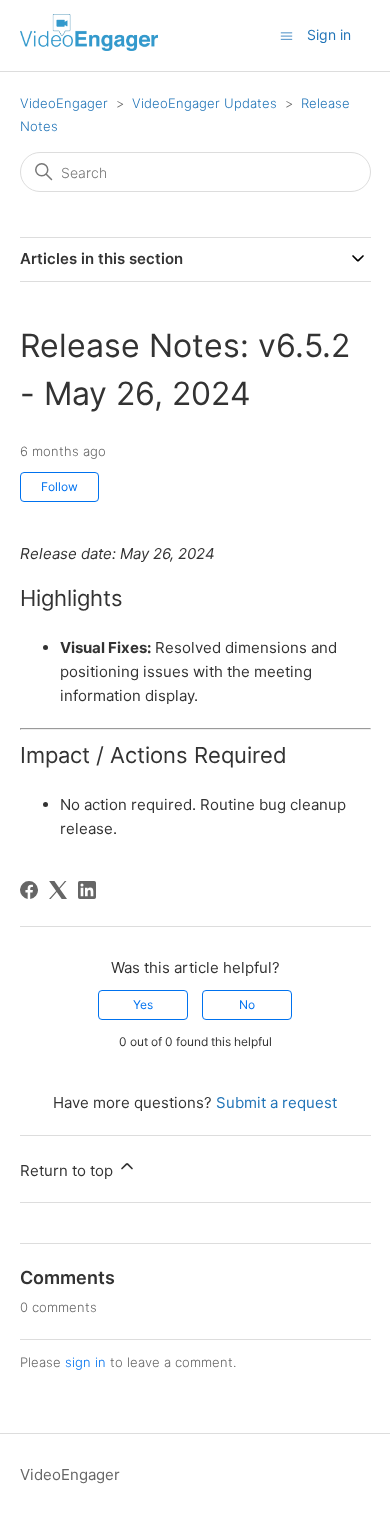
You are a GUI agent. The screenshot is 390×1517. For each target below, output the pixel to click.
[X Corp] (58, 890)
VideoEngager (64, 103)
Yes (143, 1004)
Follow (59, 486)
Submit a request (276, 1102)
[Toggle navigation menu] (286, 34)
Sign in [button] (329, 34)
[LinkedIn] (87, 890)
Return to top (68, 1170)
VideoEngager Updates (204, 103)
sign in (85, 1362)
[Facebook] (29, 890)
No (247, 1004)
